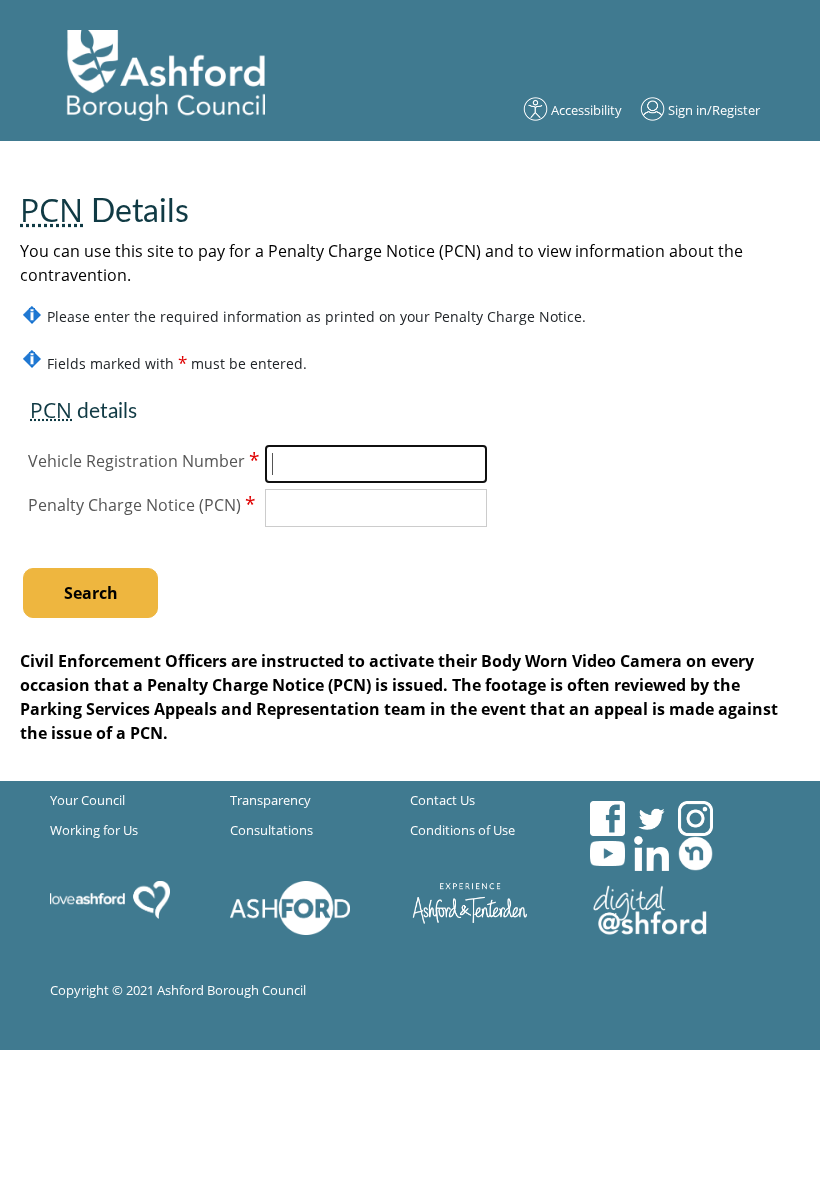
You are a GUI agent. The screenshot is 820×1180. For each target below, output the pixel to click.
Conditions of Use (462, 830)
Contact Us (442, 800)
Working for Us (94, 830)
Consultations (271, 830)
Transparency (270, 800)
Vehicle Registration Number (143, 459)
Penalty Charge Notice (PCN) (141, 503)
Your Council (87, 800)
